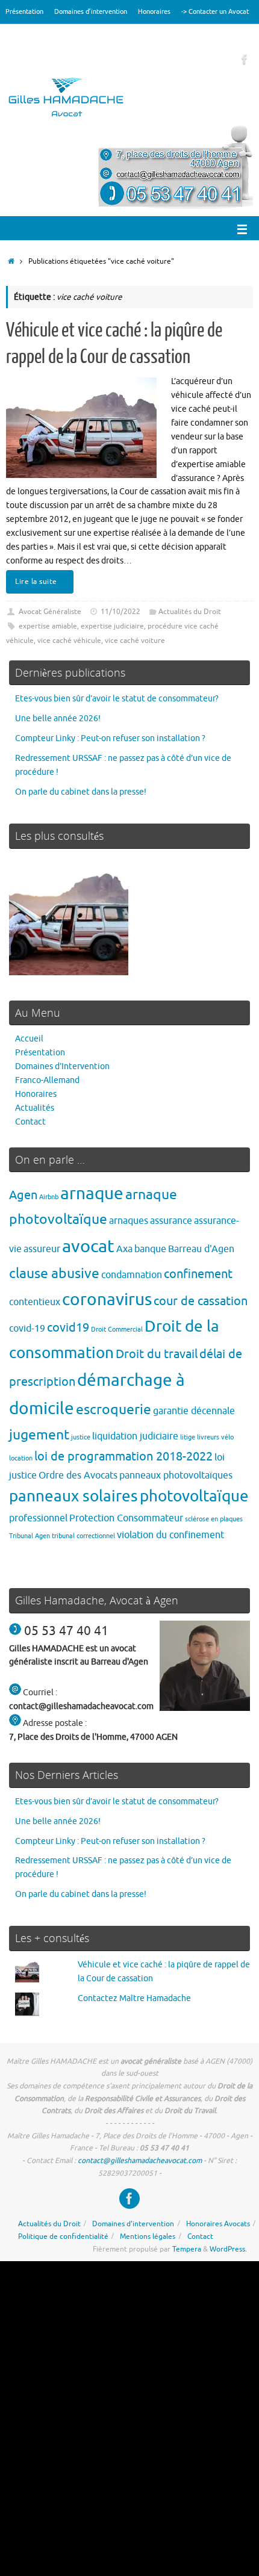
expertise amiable (48, 626)
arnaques (129, 1221)
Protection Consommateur (126, 1518)
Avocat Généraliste (50, 612)
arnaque (92, 1193)
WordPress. (228, 2249)
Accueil (29, 1039)
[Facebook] (245, 59)
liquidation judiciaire (135, 1436)
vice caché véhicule (69, 641)
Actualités (35, 1108)
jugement (39, 1435)
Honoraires (154, 11)
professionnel (38, 1518)
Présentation (24, 11)
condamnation (132, 1275)
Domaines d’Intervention (62, 1066)
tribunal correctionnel (83, 1536)
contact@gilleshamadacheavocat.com (140, 2161)
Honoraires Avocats (218, 2224)
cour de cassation (201, 1301)
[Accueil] (11, 261)
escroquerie (114, 1410)
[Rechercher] (11, 36)
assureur (42, 1249)
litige (188, 1437)
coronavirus (107, 1299)
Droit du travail (157, 1354)
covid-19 (27, 1328)
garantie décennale (194, 1411)
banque (150, 1249)
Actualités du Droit (190, 612)
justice (81, 1437)
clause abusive (54, 1274)
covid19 (68, 1328)
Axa (124, 1249)
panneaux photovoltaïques (176, 1475)
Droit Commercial (117, 1330)
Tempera (187, 2249)
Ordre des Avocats (78, 1475)
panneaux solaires (73, 1496)
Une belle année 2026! (58, 718)
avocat (88, 1246)
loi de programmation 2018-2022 (123, 1457)
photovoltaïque (194, 1496)
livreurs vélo (215, 1437)
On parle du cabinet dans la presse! (81, 792)
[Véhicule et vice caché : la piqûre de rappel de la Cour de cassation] (69, 918)
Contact (30, 1122)
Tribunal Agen (30, 1536)
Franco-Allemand (47, 1080)
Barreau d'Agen (201, 1249)
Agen (23, 1195)
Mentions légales (148, 2236)
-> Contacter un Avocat (215, 11)
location (21, 1458)
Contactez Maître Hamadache (134, 1998)
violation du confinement (170, 1535)
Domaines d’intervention (91, 11)
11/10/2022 (120, 612)
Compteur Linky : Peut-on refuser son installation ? (110, 738)
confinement (198, 1274)
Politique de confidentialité (63, 2236)
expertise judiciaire (112, 626)
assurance (171, 1221)
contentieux (35, 1302)
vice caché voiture (135, 641)
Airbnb (49, 1197)
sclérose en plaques (214, 1519)
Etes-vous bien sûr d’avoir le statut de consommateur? (117, 699)
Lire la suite (36, 582)
